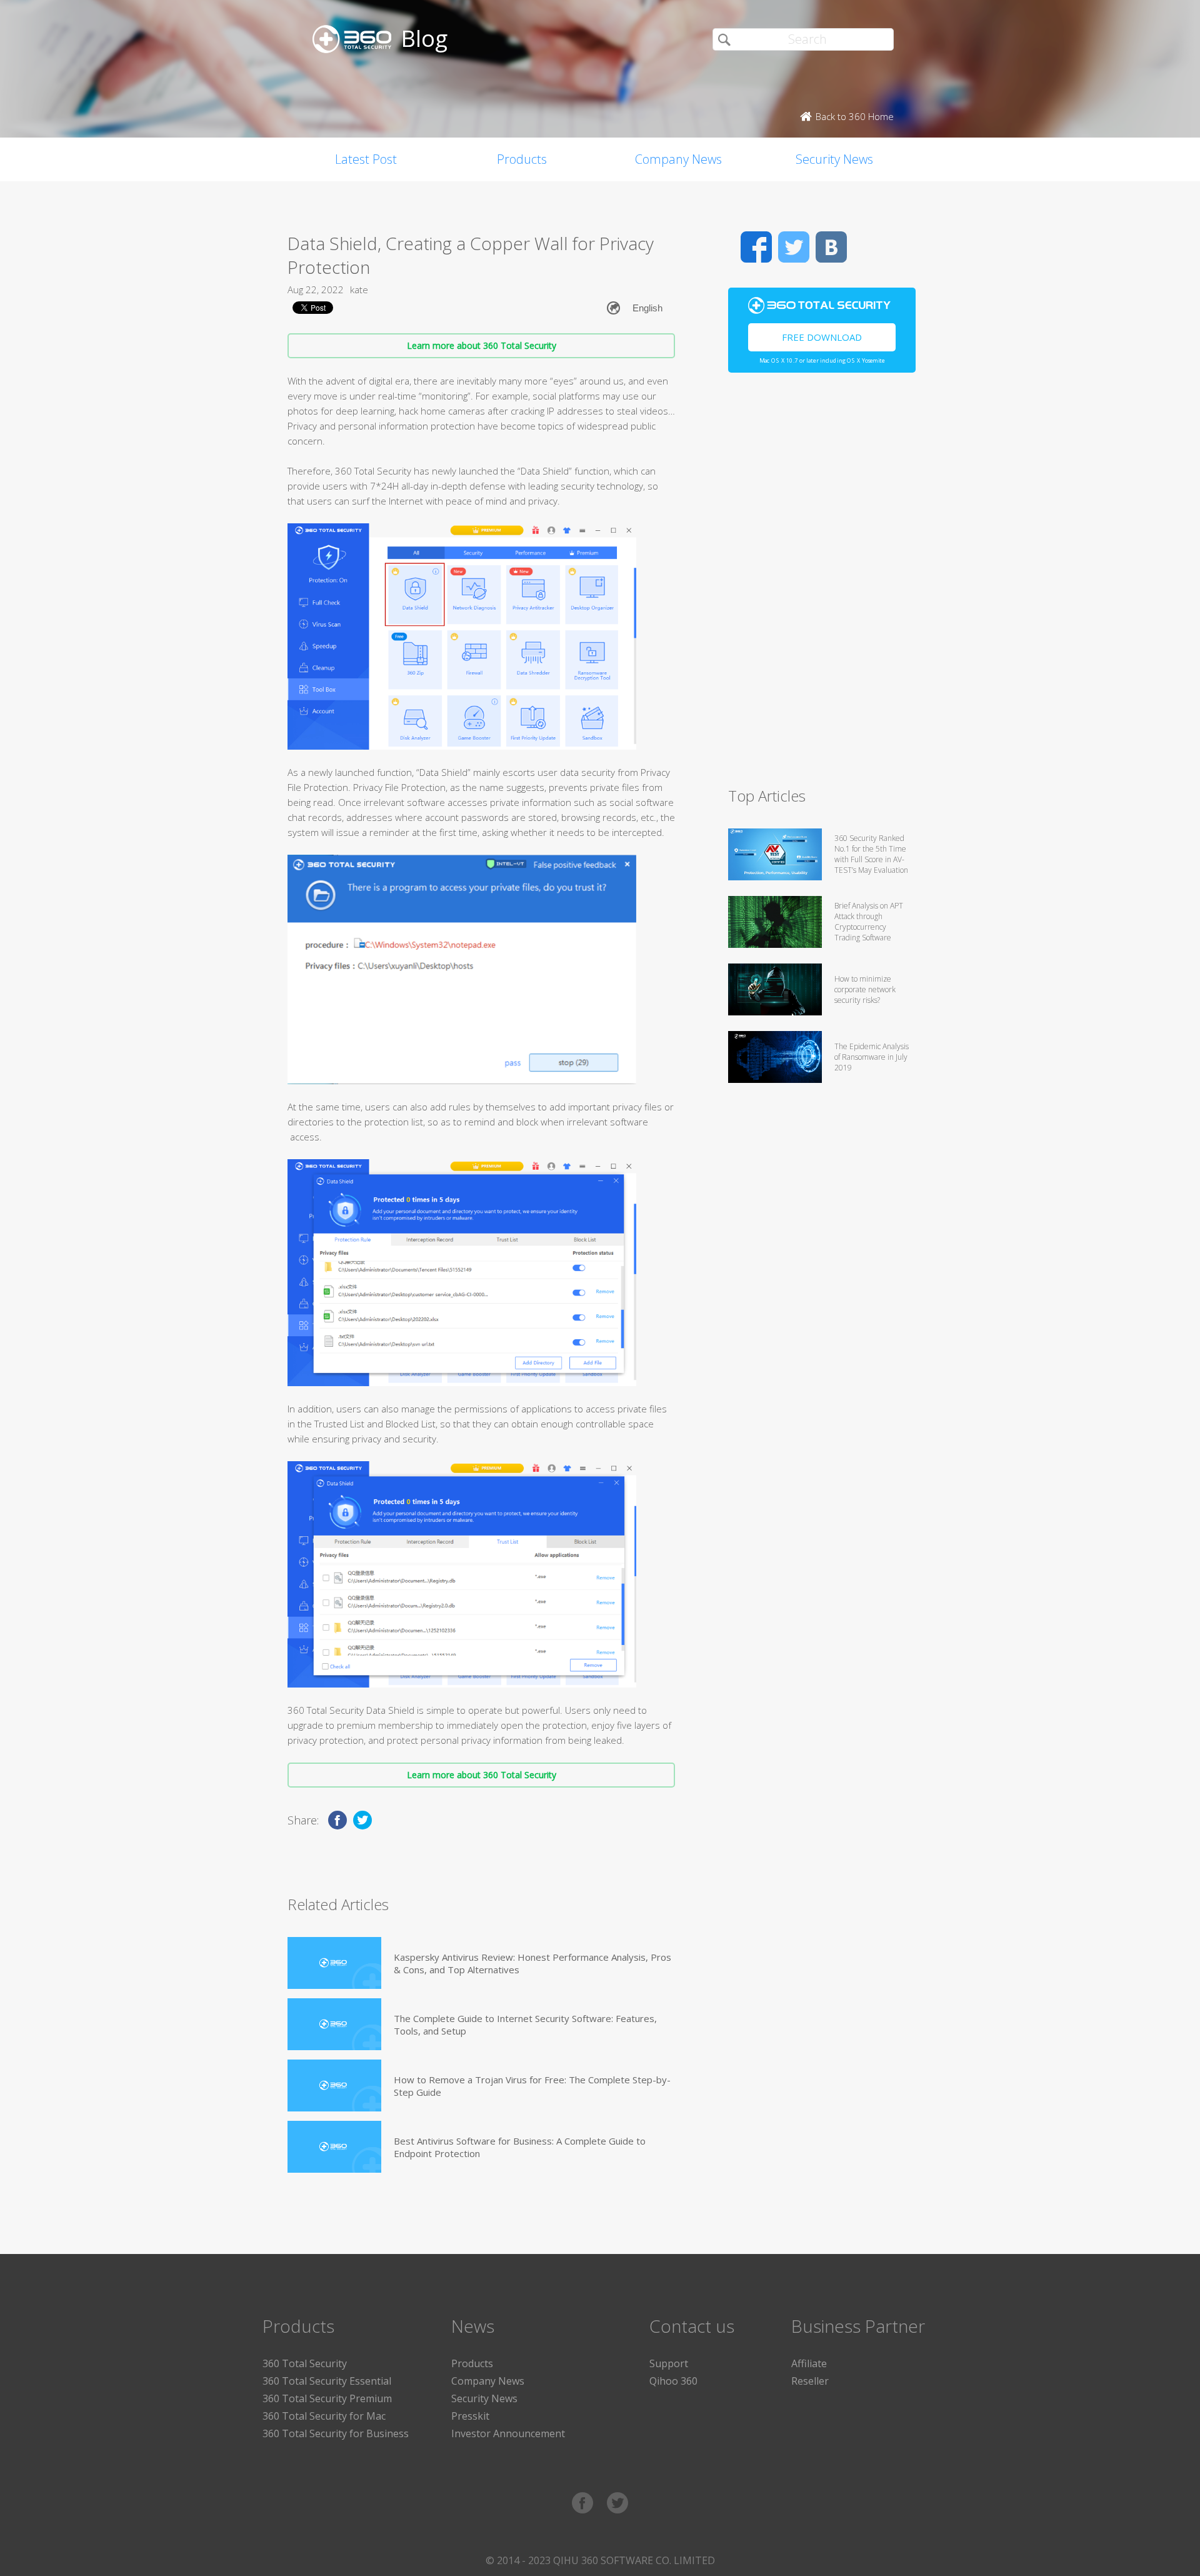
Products (522, 159)
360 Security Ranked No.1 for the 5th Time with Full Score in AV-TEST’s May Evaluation (871, 854)
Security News (834, 159)
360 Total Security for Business (336, 2433)
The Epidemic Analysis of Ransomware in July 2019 (872, 1057)
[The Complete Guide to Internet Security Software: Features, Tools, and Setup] (334, 2024)
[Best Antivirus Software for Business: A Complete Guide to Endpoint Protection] (334, 2147)
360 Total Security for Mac (324, 2416)
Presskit (470, 2416)
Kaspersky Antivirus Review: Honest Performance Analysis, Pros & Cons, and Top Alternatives (532, 1963)
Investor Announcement (508, 2433)
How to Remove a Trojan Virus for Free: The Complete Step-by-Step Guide (532, 2086)
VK (831, 247)
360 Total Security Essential (327, 2381)
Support (669, 2363)
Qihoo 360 (673, 2381)
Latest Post (366, 159)
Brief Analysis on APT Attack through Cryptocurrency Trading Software (869, 922)
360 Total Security (305, 2363)
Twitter (794, 247)
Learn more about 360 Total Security (482, 345)
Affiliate (809, 2363)
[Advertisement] (822, 585)
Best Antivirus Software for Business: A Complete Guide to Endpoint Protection (520, 2147)
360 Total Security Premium (327, 2398)
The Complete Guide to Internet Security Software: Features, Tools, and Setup (525, 2025)
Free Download (822, 337)
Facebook (756, 247)
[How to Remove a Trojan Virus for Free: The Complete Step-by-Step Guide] (334, 2085)
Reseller (810, 2381)
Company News (678, 159)
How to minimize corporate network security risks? (865, 989)
